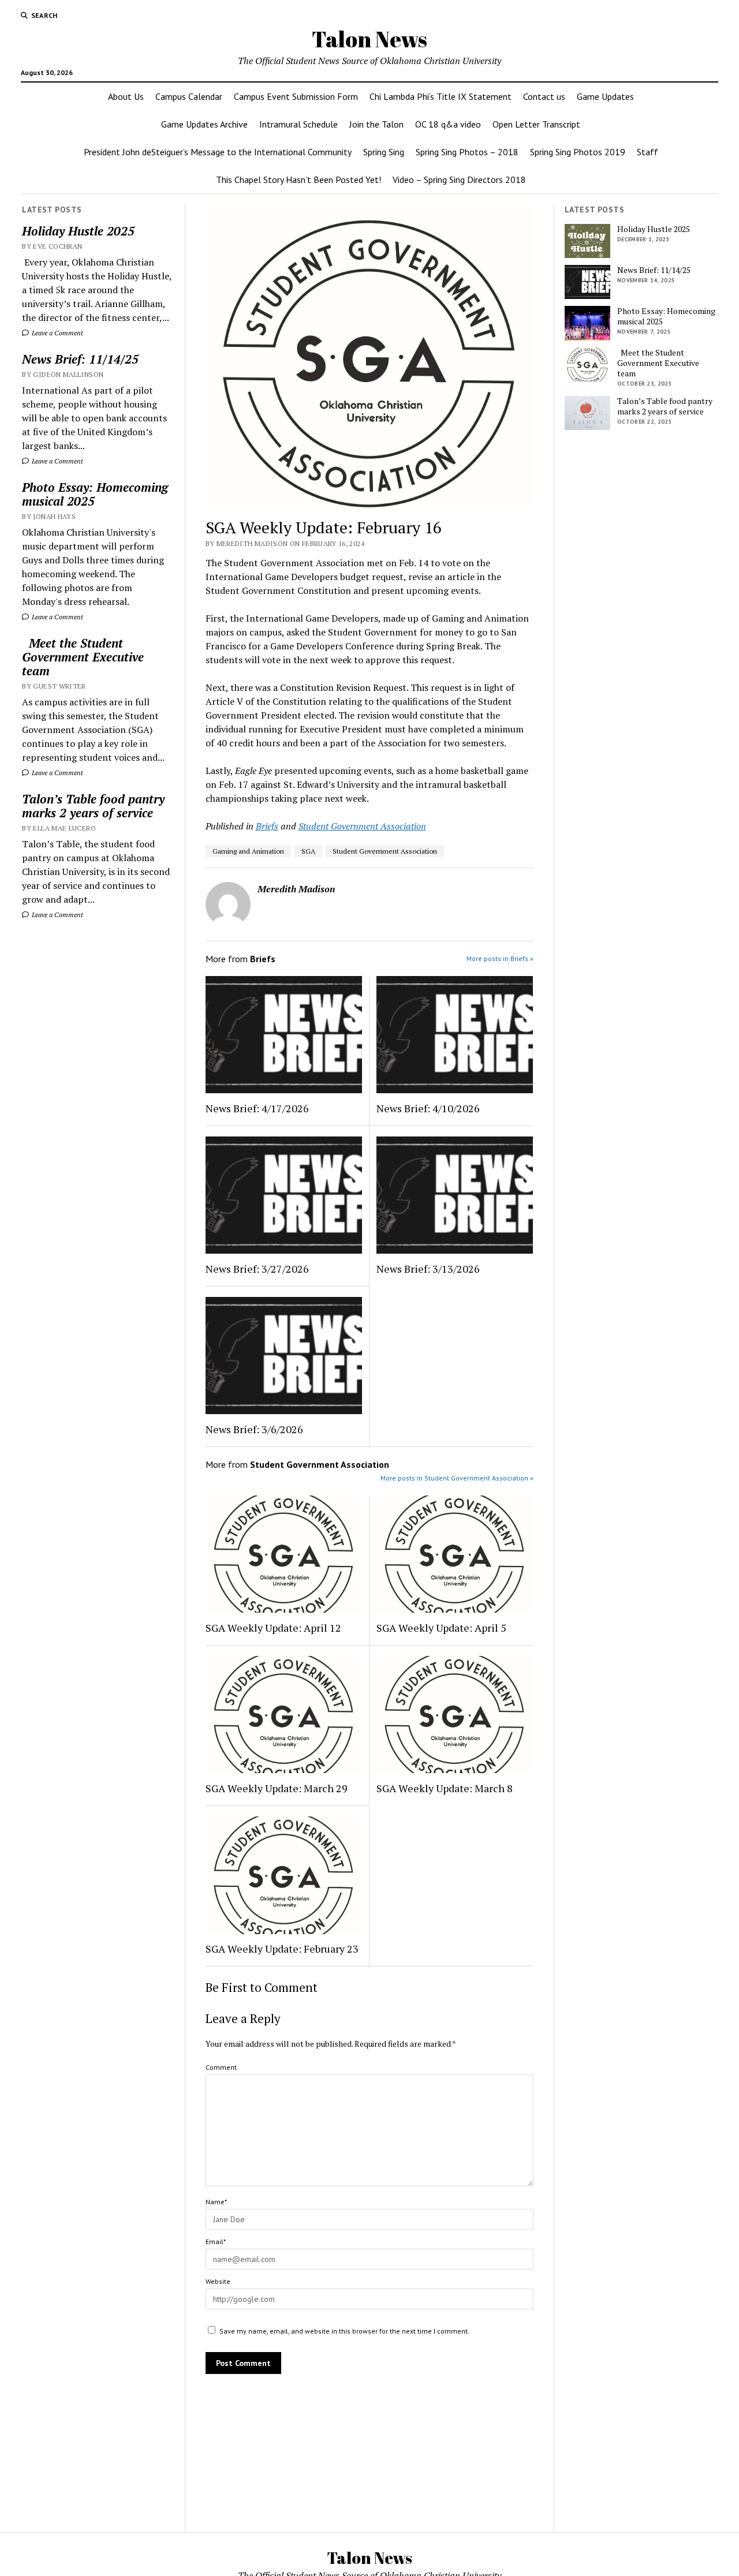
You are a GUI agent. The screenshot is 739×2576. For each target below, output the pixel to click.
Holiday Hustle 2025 (78, 231)
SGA (308, 851)
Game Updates (605, 96)
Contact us (544, 96)
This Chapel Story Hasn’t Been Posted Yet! (298, 180)
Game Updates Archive (204, 124)
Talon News (369, 39)
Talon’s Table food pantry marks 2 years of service (93, 806)
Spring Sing (384, 152)
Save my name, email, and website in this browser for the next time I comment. (344, 2331)
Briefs (267, 826)
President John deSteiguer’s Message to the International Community (218, 152)
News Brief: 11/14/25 (80, 359)
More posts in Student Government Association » (457, 1478)
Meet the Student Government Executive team (83, 657)
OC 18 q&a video (448, 124)
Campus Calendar (189, 96)
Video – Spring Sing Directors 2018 (459, 180)
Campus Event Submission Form (296, 96)
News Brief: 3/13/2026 (428, 1269)
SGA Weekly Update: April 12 (273, 1628)
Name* (216, 2202)
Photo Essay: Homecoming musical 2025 (95, 494)
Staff (647, 152)
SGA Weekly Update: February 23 (282, 1949)
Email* (216, 2242)
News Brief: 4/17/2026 (257, 1108)
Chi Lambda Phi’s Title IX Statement (441, 96)
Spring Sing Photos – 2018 (467, 152)
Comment (221, 2067)
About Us (126, 96)
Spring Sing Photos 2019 (578, 152)
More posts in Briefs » (500, 958)
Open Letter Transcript (536, 124)
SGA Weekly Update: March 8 (445, 1788)
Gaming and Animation (248, 851)
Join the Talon (376, 124)
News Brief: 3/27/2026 (257, 1269)
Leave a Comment (57, 333)
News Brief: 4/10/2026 (428, 1108)
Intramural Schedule (298, 124)
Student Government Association (362, 826)
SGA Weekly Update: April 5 (441, 1628)
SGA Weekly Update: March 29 (277, 1788)
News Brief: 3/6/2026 (254, 1429)
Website (218, 2281)
